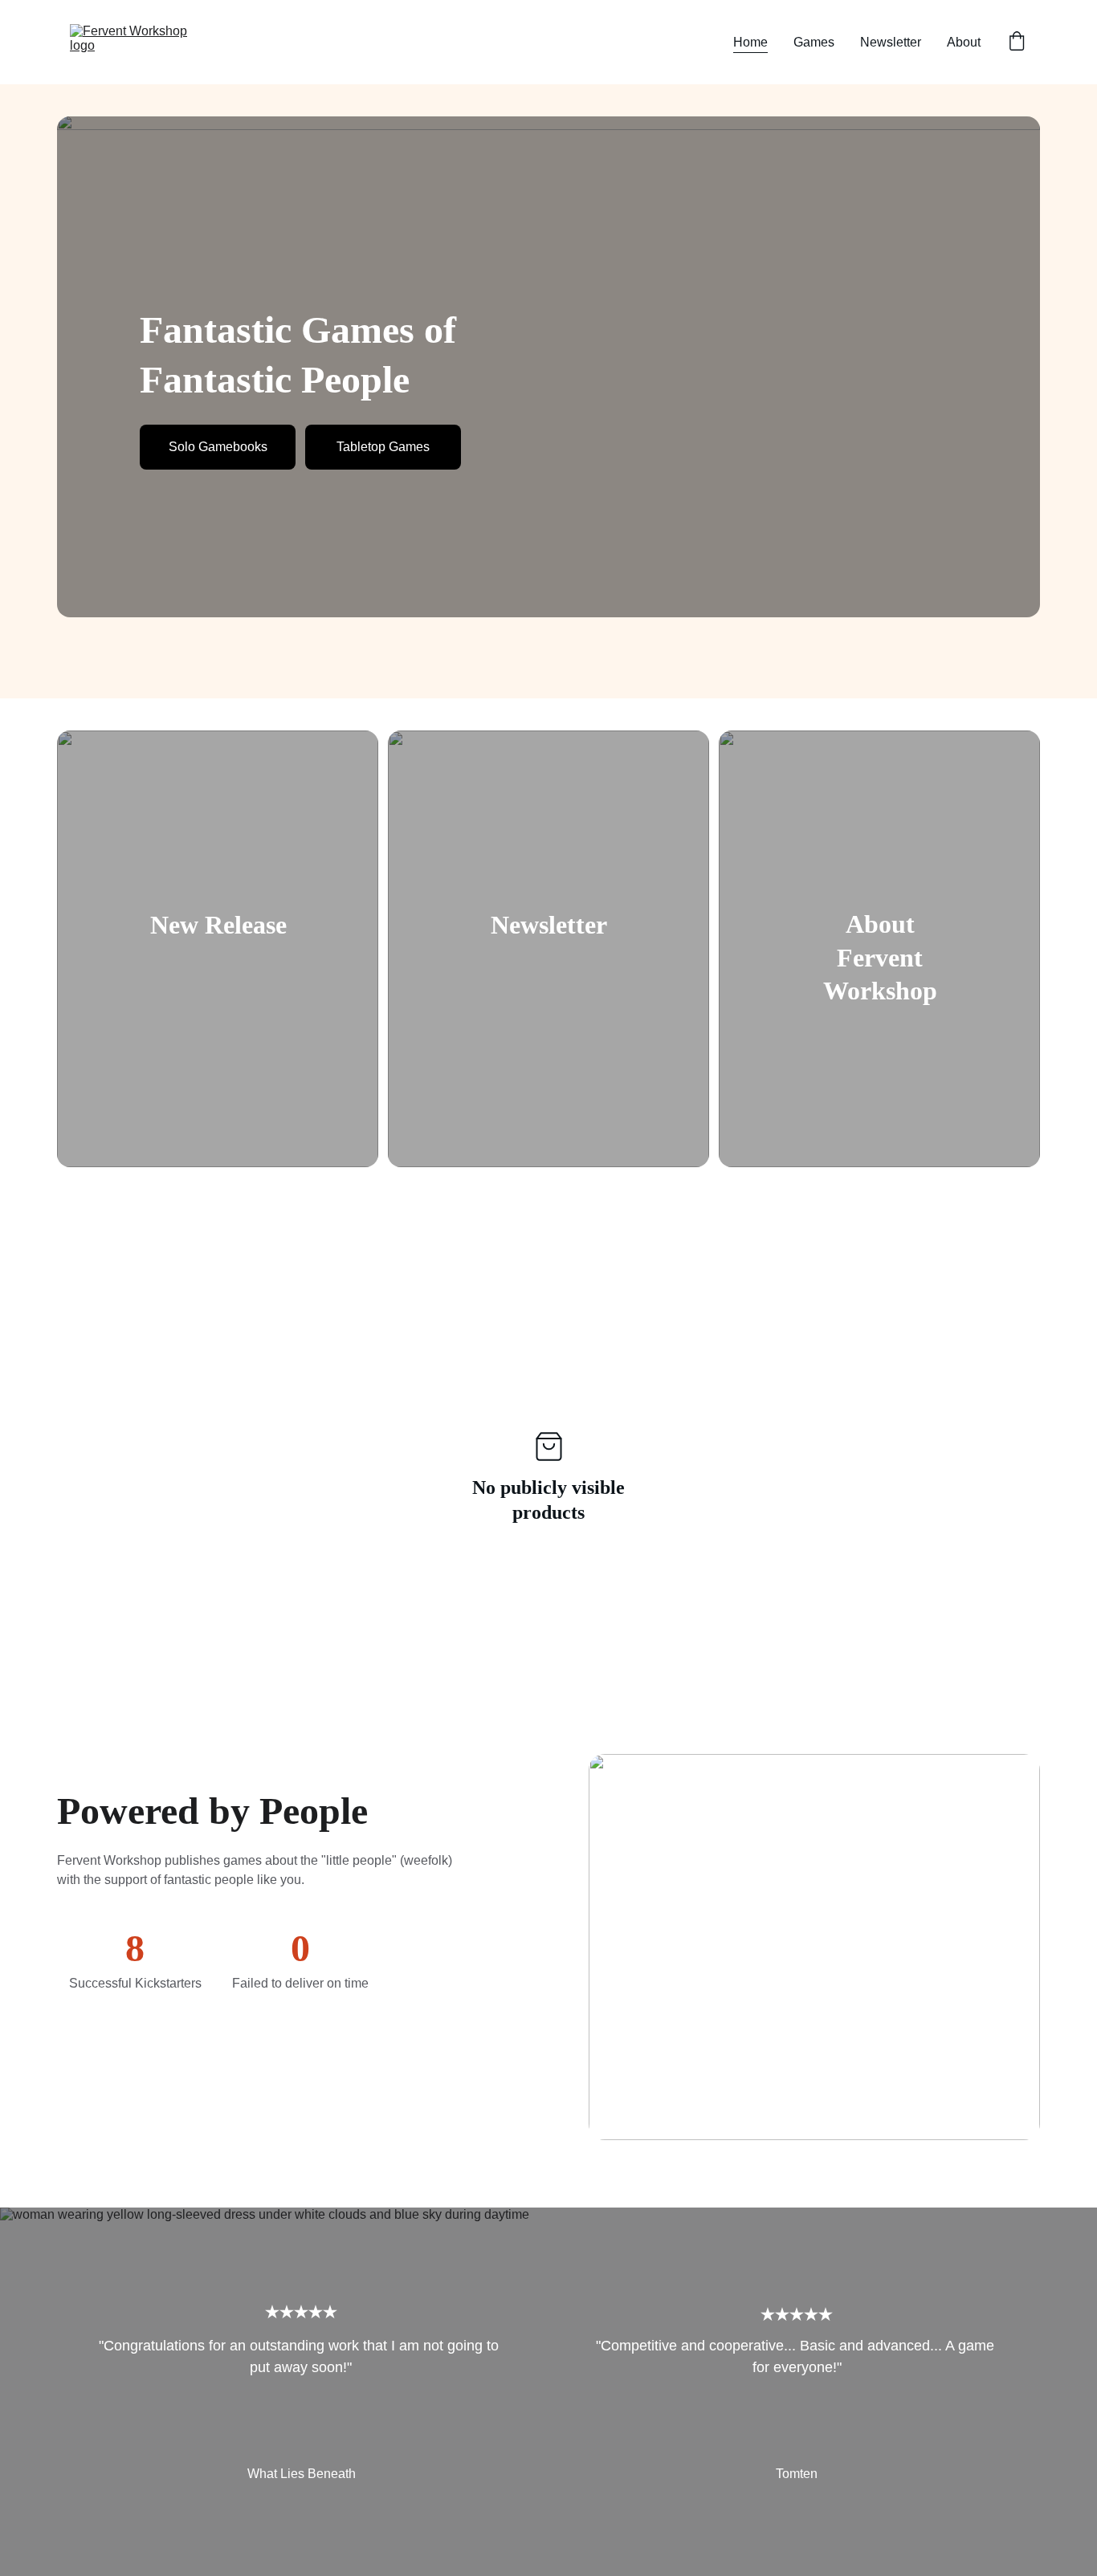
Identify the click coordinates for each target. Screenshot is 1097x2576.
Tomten (797, 2474)
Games (814, 42)
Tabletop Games (383, 447)
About (964, 42)
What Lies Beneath (302, 2474)
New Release (218, 925)
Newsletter (891, 42)
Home (750, 42)
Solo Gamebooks (218, 447)
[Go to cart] (1017, 43)
